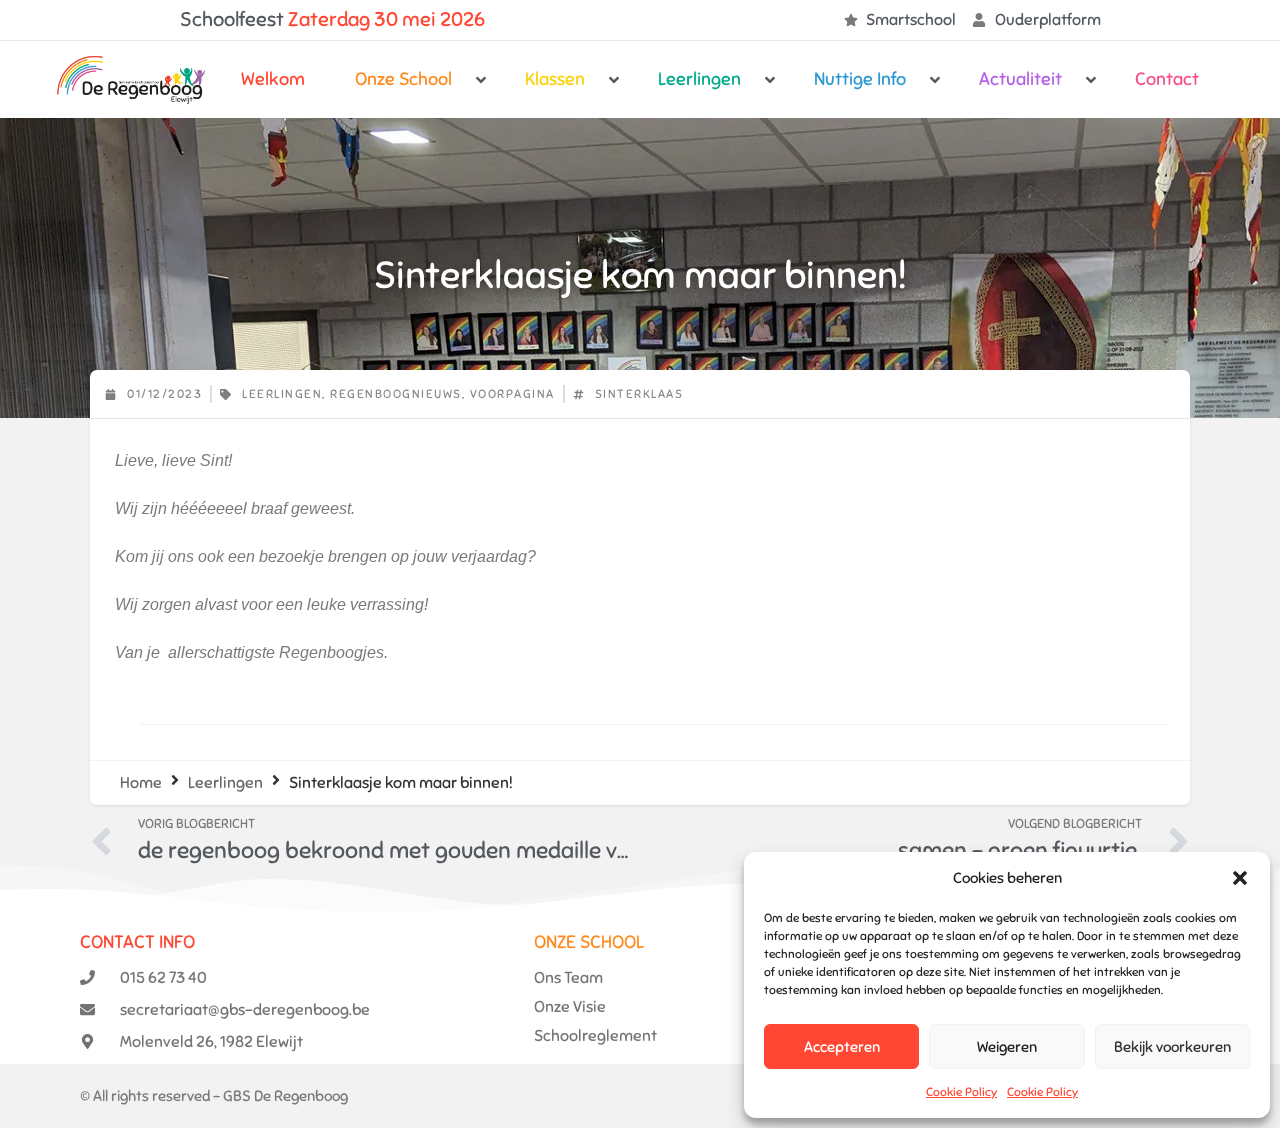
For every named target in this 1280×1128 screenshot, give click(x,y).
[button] (1240, 878)
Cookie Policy (961, 1092)
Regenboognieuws (396, 394)
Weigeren (1007, 1047)
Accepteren (842, 1047)
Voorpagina (512, 394)
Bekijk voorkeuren (1172, 1047)
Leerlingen (282, 394)
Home (141, 783)
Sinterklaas (639, 394)
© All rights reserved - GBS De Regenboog (214, 1096)
